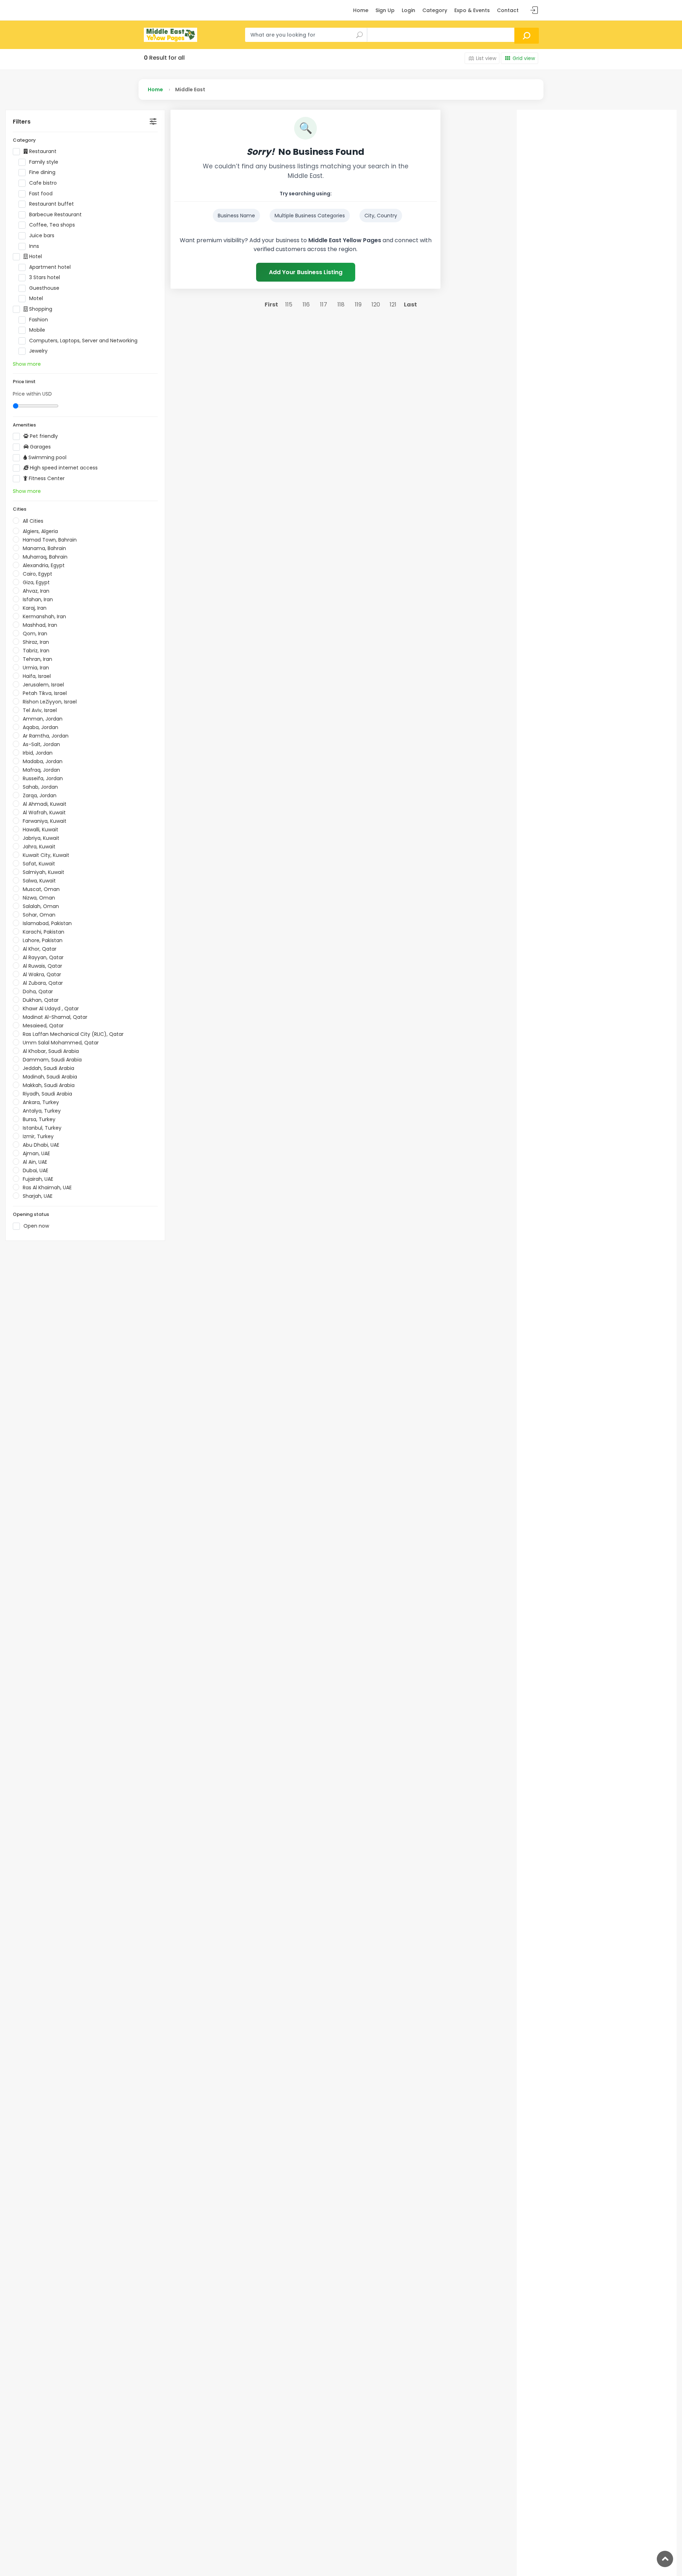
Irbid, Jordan (38, 753)
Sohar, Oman (39, 915)
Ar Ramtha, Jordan (46, 736)
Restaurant (42, 151)
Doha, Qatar (38, 991)
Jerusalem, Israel (43, 685)
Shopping (40, 309)
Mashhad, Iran (40, 625)
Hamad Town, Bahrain (50, 540)
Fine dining (42, 172)
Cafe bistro (43, 183)
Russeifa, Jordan (43, 778)
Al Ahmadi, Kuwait (45, 804)
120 (376, 305)
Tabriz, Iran (36, 651)
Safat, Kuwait (39, 864)
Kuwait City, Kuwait (46, 855)
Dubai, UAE (36, 1170)
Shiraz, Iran (36, 642)
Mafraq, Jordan (41, 770)
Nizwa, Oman (39, 898)
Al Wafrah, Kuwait (44, 813)
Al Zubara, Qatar (43, 983)
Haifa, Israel (37, 676)
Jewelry (38, 351)
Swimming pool (47, 458)
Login (408, 10)
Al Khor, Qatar (40, 949)
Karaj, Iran (35, 608)
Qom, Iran (35, 634)
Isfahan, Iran (38, 599)
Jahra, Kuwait (39, 847)
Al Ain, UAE (35, 1162)
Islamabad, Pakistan (47, 923)
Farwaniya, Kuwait (45, 821)
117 (324, 305)
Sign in (534, 10)
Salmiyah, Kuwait (44, 872)
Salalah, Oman (41, 906)
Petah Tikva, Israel (45, 693)
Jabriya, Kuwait (41, 838)
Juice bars (42, 236)
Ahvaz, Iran (36, 591)
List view (486, 58)
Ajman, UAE (36, 1153)
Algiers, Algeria (40, 531)
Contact (508, 10)
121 (393, 305)
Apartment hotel (50, 267)
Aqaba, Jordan (40, 727)
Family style (44, 162)
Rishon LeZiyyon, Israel (50, 702)
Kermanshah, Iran (44, 616)
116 (306, 305)
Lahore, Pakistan (43, 940)
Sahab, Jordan (40, 787)
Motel (36, 298)
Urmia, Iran (36, 668)
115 (289, 305)
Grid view (524, 58)
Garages (40, 447)
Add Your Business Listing (306, 272)
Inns (34, 246)
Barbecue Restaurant (55, 215)
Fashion (39, 320)
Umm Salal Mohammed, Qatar (61, 1043)
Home (361, 10)
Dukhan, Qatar (41, 1000)
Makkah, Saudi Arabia (49, 1085)
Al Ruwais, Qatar (42, 966)
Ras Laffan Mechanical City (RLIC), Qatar (73, 1034)
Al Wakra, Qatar (42, 974)
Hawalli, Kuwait (40, 830)
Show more (27, 364)
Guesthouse (44, 288)
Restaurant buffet (52, 204)
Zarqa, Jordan (40, 795)
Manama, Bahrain (44, 548)
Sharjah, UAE (38, 1196)
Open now (36, 1226)
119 (358, 305)
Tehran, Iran (37, 659)
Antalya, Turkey (42, 1111)
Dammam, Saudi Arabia (52, 1060)
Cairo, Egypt (37, 574)
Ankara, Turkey (41, 1102)
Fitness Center (46, 479)
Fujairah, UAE (38, 1179)
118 (341, 305)
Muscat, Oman (41, 889)
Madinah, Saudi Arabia (50, 1077)
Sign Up (385, 10)
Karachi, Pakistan (44, 932)
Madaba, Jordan (43, 761)
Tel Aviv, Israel (40, 710)
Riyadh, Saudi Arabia (47, 1094)
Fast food (41, 194)
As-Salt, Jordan (41, 744)
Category (435, 10)
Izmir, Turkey (38, 1136)
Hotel (35, 257)
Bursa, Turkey (39, 1119)
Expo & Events (472, 10)
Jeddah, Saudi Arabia (48, 1068)
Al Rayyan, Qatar (43, 957)
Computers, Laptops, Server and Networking (83, 341)
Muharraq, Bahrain (45, 557)
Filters (22, 122)
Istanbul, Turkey (42, 1128)
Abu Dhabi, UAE (41, 1145)
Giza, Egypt (36, 582)
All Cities (33, 521)
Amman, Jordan (43, 719)
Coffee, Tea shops (52, 225)
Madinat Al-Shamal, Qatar (55, 1017)
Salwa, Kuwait (39, 881)
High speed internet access (63, 468)
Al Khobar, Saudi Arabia (51, 1051)
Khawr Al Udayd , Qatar (51, 1009)
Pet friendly (43, 436)
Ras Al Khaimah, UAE (47, 1188)
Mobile (37, 330)
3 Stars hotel (45, 278)
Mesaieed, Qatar (43, 1026)
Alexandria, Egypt (44, 565)
